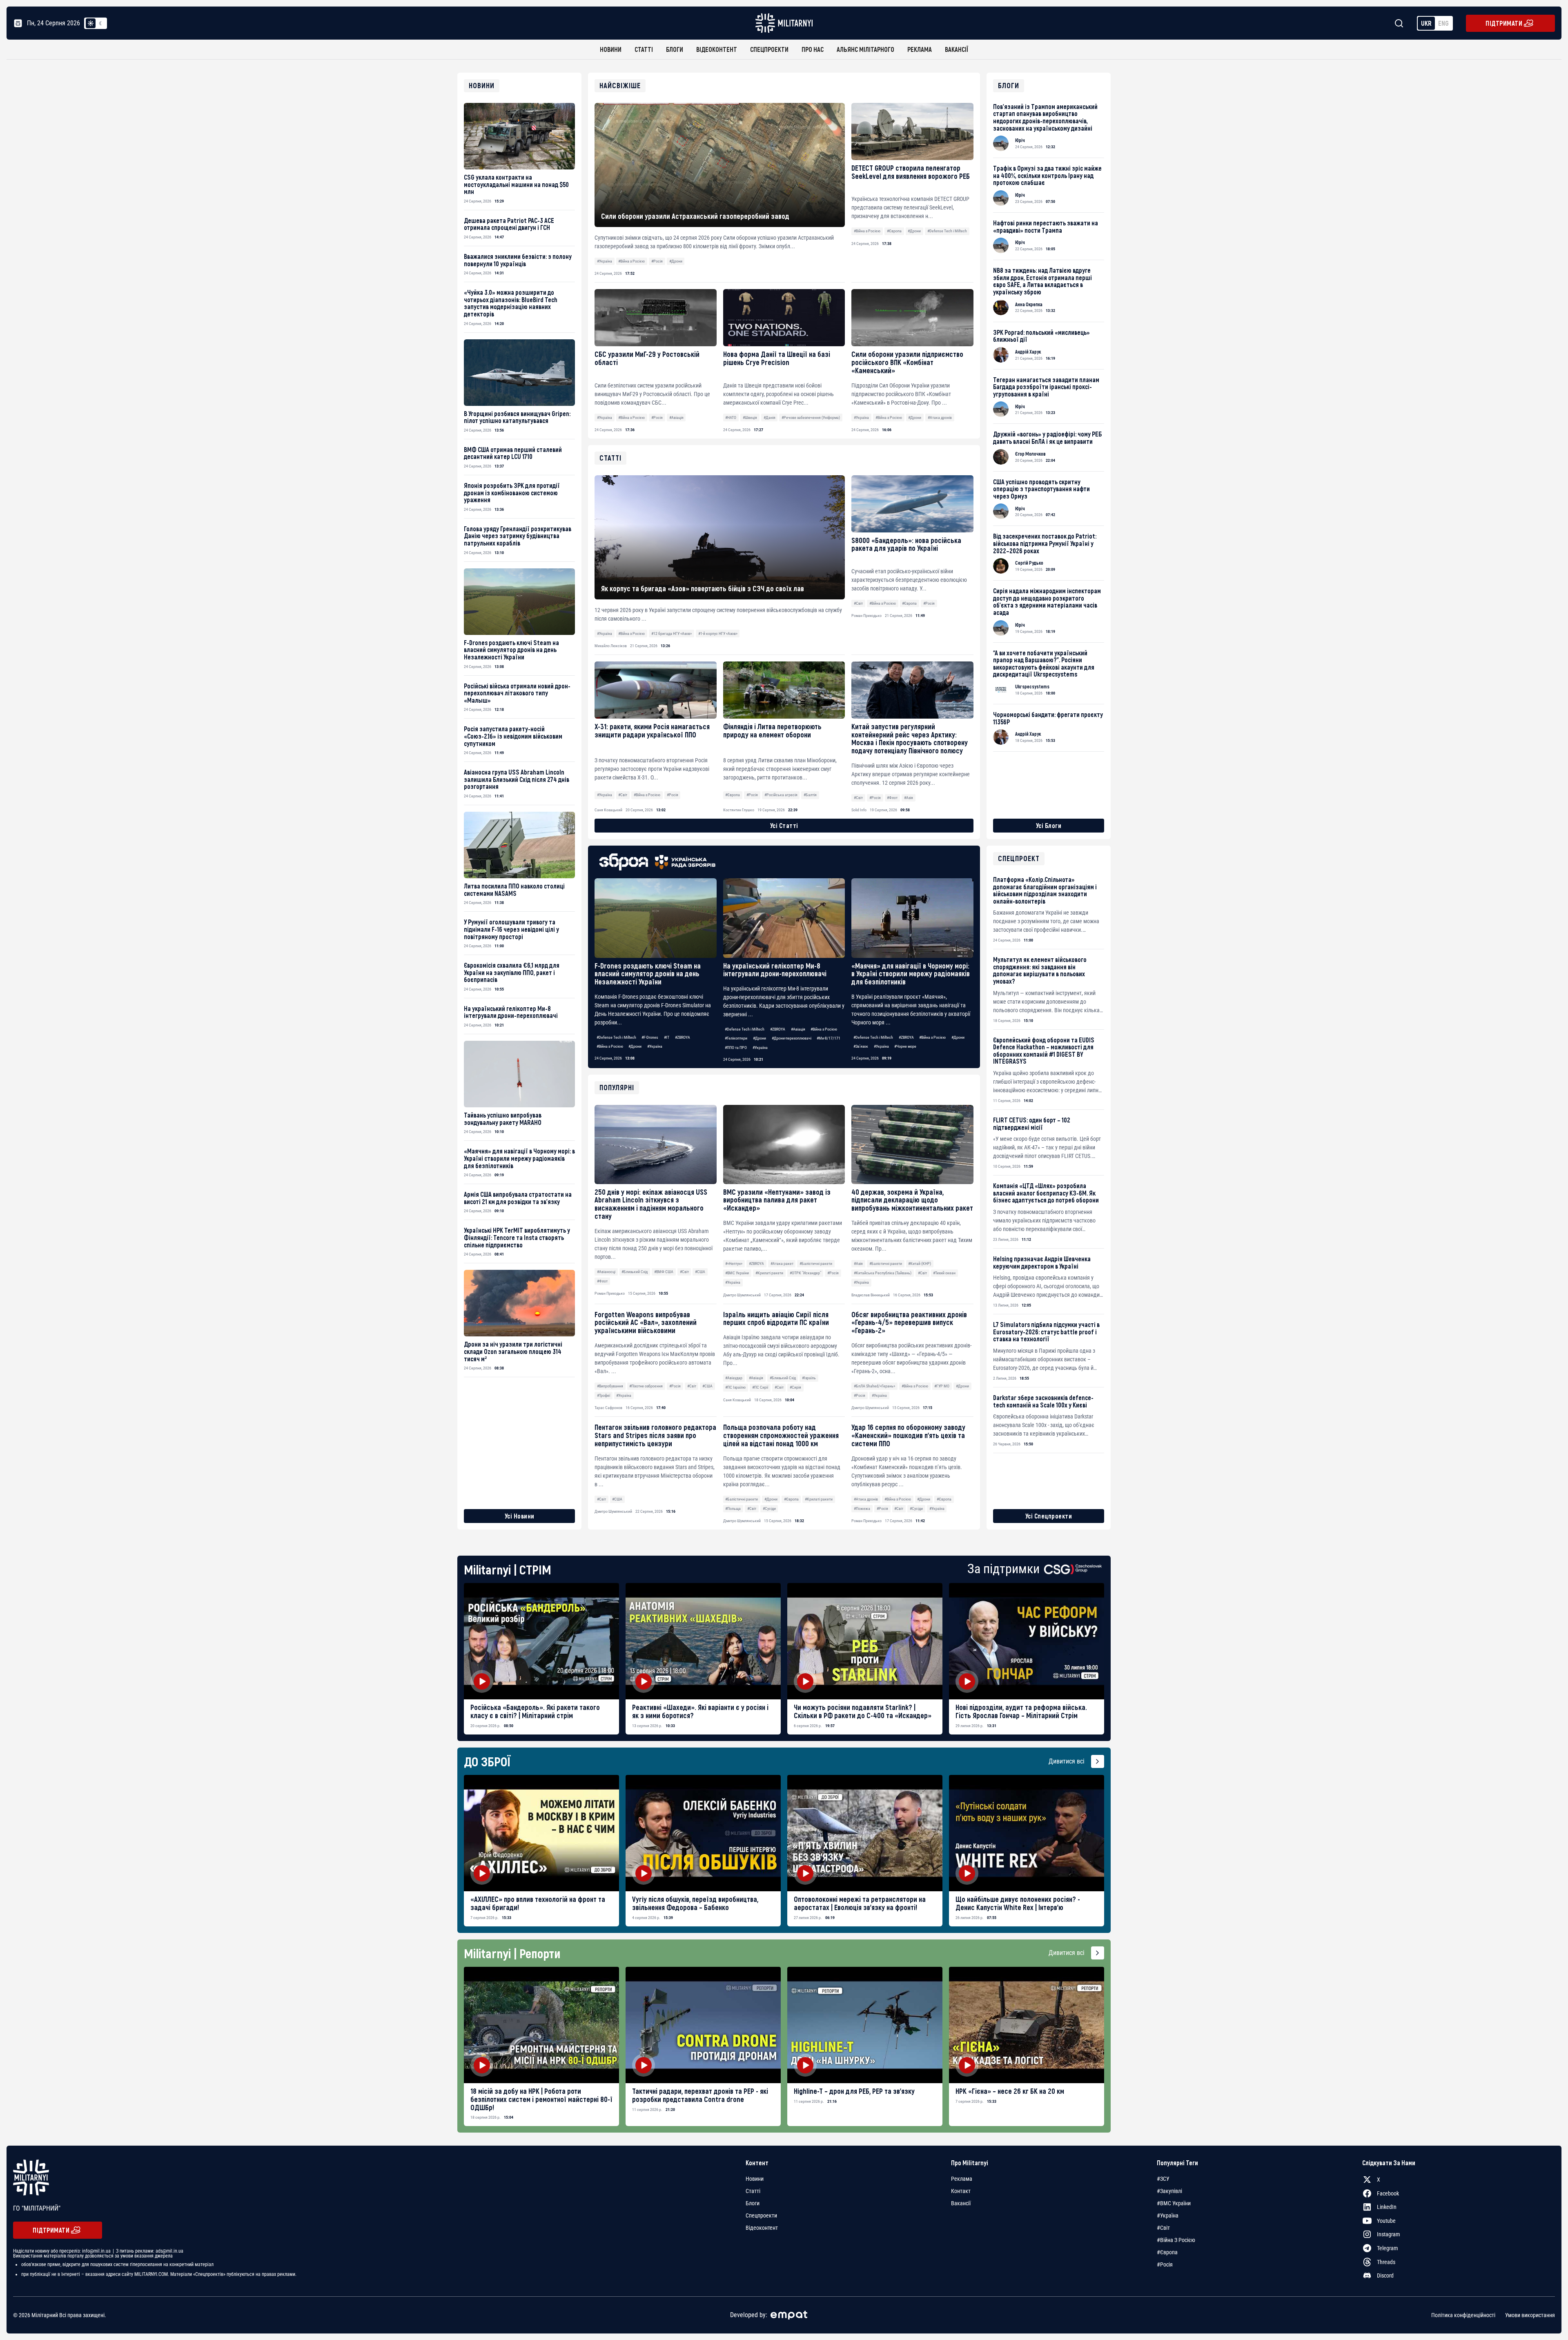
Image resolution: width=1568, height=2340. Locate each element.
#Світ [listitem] (1163, 2228)
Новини (611, 49)
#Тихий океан (944, 1273)
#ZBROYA (683, 1037)
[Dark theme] (100, 23)
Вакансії (957, 49)
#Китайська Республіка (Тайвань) (883, 1273)
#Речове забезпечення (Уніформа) (811, 417)
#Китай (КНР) (920, 1264)
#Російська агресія (781, 795)
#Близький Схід (635, 1272)
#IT (667, 1037)
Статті (644, 49)
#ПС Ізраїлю (735, 1387)
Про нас (813, 49)
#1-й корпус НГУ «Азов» (718, 633)
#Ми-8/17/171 (829, 1038)
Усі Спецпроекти (1049, 1516)
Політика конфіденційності (1463, 2315)
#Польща (733, 1508)
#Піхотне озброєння (646, 1386)
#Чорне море (905, 1046)
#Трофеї (604, 1395)
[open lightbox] (541, 1641)
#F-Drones (650, 1037)
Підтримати (1504, 23)
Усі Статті (784, 825)
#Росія (657, 261)
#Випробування (610, 1386)
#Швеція (750, 417)
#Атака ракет (782, 1264)
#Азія (858, 1264)
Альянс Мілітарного (865, 49)
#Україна (605, 261)
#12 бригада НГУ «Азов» (672, 633)
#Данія (770, 417)
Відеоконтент (717, 49)
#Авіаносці (606, 1272)
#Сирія (795, 1387)
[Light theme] (91, 23)
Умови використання (1530, 2315)
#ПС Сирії (760, 1387)
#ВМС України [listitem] (1174, 2203)
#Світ (684, 1272)
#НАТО (731, 417)
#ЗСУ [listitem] (1163, 2179)
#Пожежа (862, 1508)
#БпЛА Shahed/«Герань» (874, 1386)
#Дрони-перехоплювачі (792, 1038)
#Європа (894, 231)
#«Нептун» (734, 1264)
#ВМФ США (664, 1272)
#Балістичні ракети (816, 1264)
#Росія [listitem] (1165, 2264)
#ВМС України (737, 1273)
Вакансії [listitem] (961, 2203)
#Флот (602, 1281)
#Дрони (676, 261)
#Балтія (810, 795)
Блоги (675, 49)
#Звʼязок (861, 1046)
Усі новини (520, 1516)
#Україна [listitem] (1168, 2215)
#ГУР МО (942, 1386)
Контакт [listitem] (961, 2191)
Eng (1443, 23)
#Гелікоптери (736, 1038)
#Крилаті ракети (769, 1273)
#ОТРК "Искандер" (805, 1273)
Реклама (920, 49)
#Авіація (676, 417)
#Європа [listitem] (1167, 2252)
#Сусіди (769, 1508)
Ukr (1426, 23)
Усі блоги (1049, 825)
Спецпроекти (769, 49)
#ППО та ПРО (736, 1048)
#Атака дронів (940, 417)
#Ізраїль (809, 1378)
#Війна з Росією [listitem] (1176, 2240)
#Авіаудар (734, 1378)
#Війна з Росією (631, 261)
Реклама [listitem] (962, 2179)
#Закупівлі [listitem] (1169, 2191)
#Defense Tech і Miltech (947, 231)
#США (700, 1272)
